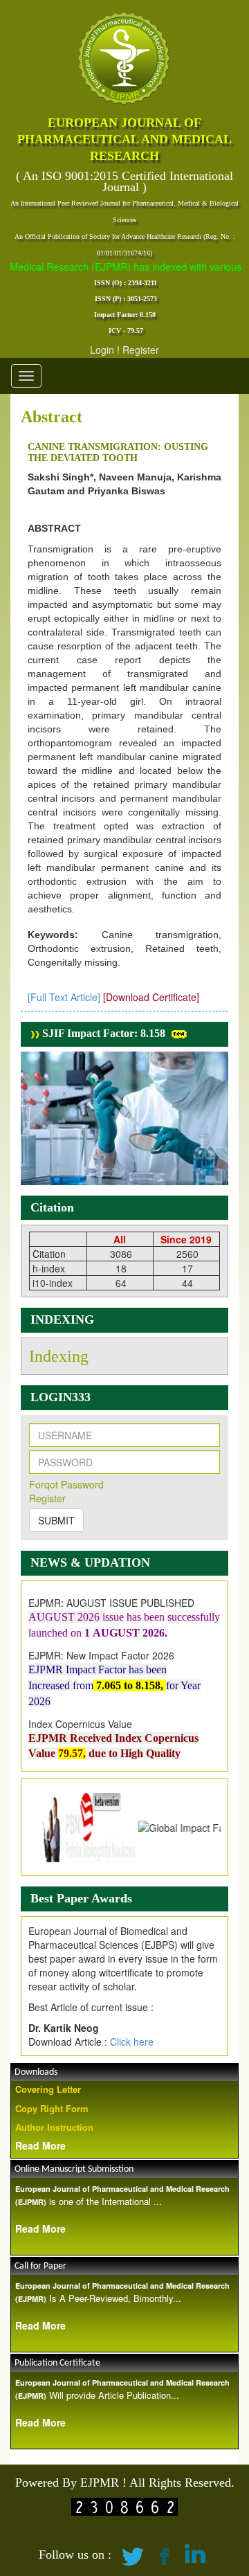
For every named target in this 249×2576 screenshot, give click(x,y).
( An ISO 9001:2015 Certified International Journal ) (124, 181)
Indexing (59, 1356)
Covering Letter (48, 2089)
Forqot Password (66, 1484)
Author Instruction (54, 2127)
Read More (40, 2145)
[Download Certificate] (151, 997)
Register (141, 350)
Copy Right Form (52, 2108)
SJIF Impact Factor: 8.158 (102, 1033)
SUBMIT (56, 1520)
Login (102, 350)
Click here (132, 2042)
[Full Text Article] (64, 997)
